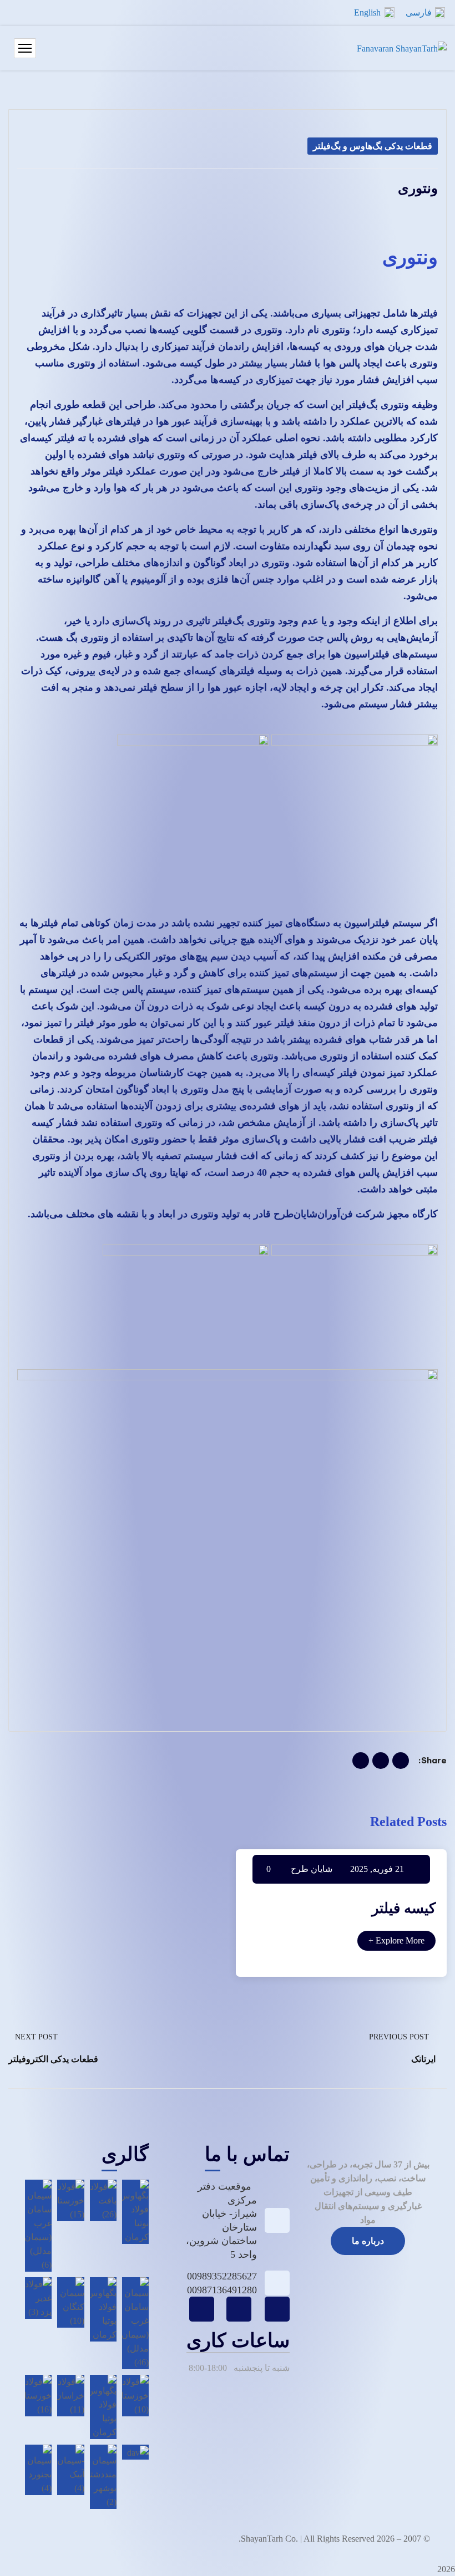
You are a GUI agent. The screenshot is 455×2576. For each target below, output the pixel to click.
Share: (433, 1760)
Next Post (36, 2037)
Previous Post (399, 2037)
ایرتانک (423, 2059)
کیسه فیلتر (404, 1908)
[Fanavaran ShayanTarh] (402, 49)
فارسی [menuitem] (419, 12)
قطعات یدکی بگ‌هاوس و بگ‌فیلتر (373, 146)
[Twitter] (381, 1761)
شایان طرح (312, 1869)
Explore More (396, 1940)
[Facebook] (401, 1761)
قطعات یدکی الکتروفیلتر (53, 2059)
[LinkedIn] (361, 1761)
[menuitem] (425, 13)
